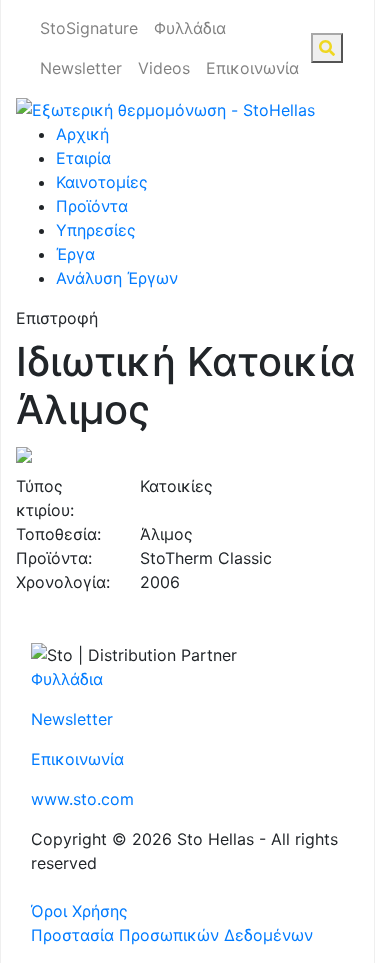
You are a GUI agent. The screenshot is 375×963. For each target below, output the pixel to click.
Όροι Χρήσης (79, 911)
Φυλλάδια (190, 28)
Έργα (75, 254)
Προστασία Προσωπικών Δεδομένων (172, 935)
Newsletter (81, 68)
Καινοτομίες (102, 182)
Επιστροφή (57, 318)
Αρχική (82, 134)
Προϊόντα (92, 206)
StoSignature (89, 28)
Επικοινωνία (252, 68)
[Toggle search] (327, 48)
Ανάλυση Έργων (117, 278)
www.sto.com (82, 799)
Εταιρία (83, 158)
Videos (164, 68)
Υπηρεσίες (96, 230)
